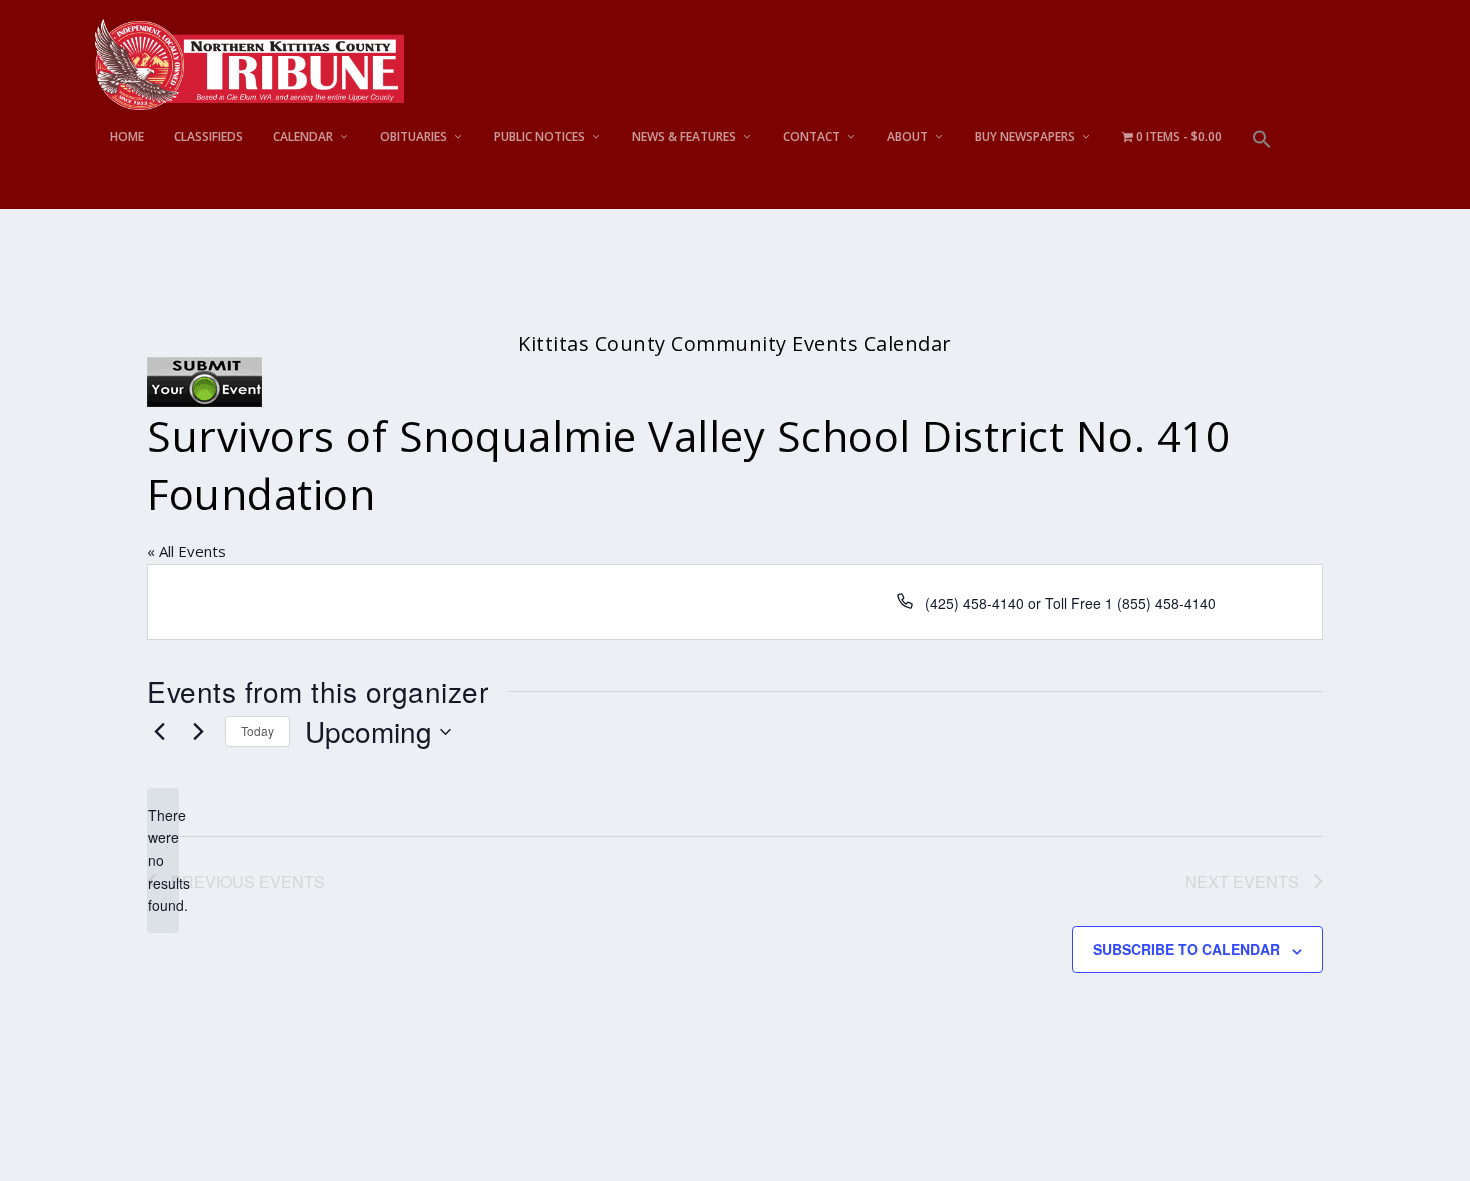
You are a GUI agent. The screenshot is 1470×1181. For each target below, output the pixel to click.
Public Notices (539, 137)
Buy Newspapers (1025, 137)
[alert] (163, 860)
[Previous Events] (159, 732)
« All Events (186, 551)
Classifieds (208, 137)
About (907, 137)
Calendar (303, 137)
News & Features (684, 137)
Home (127, 137)
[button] (1262, 169)
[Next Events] (198, 732)
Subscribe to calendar (1186, 949)
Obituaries (413, 137)
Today (257, 730)
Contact (811, 137)
